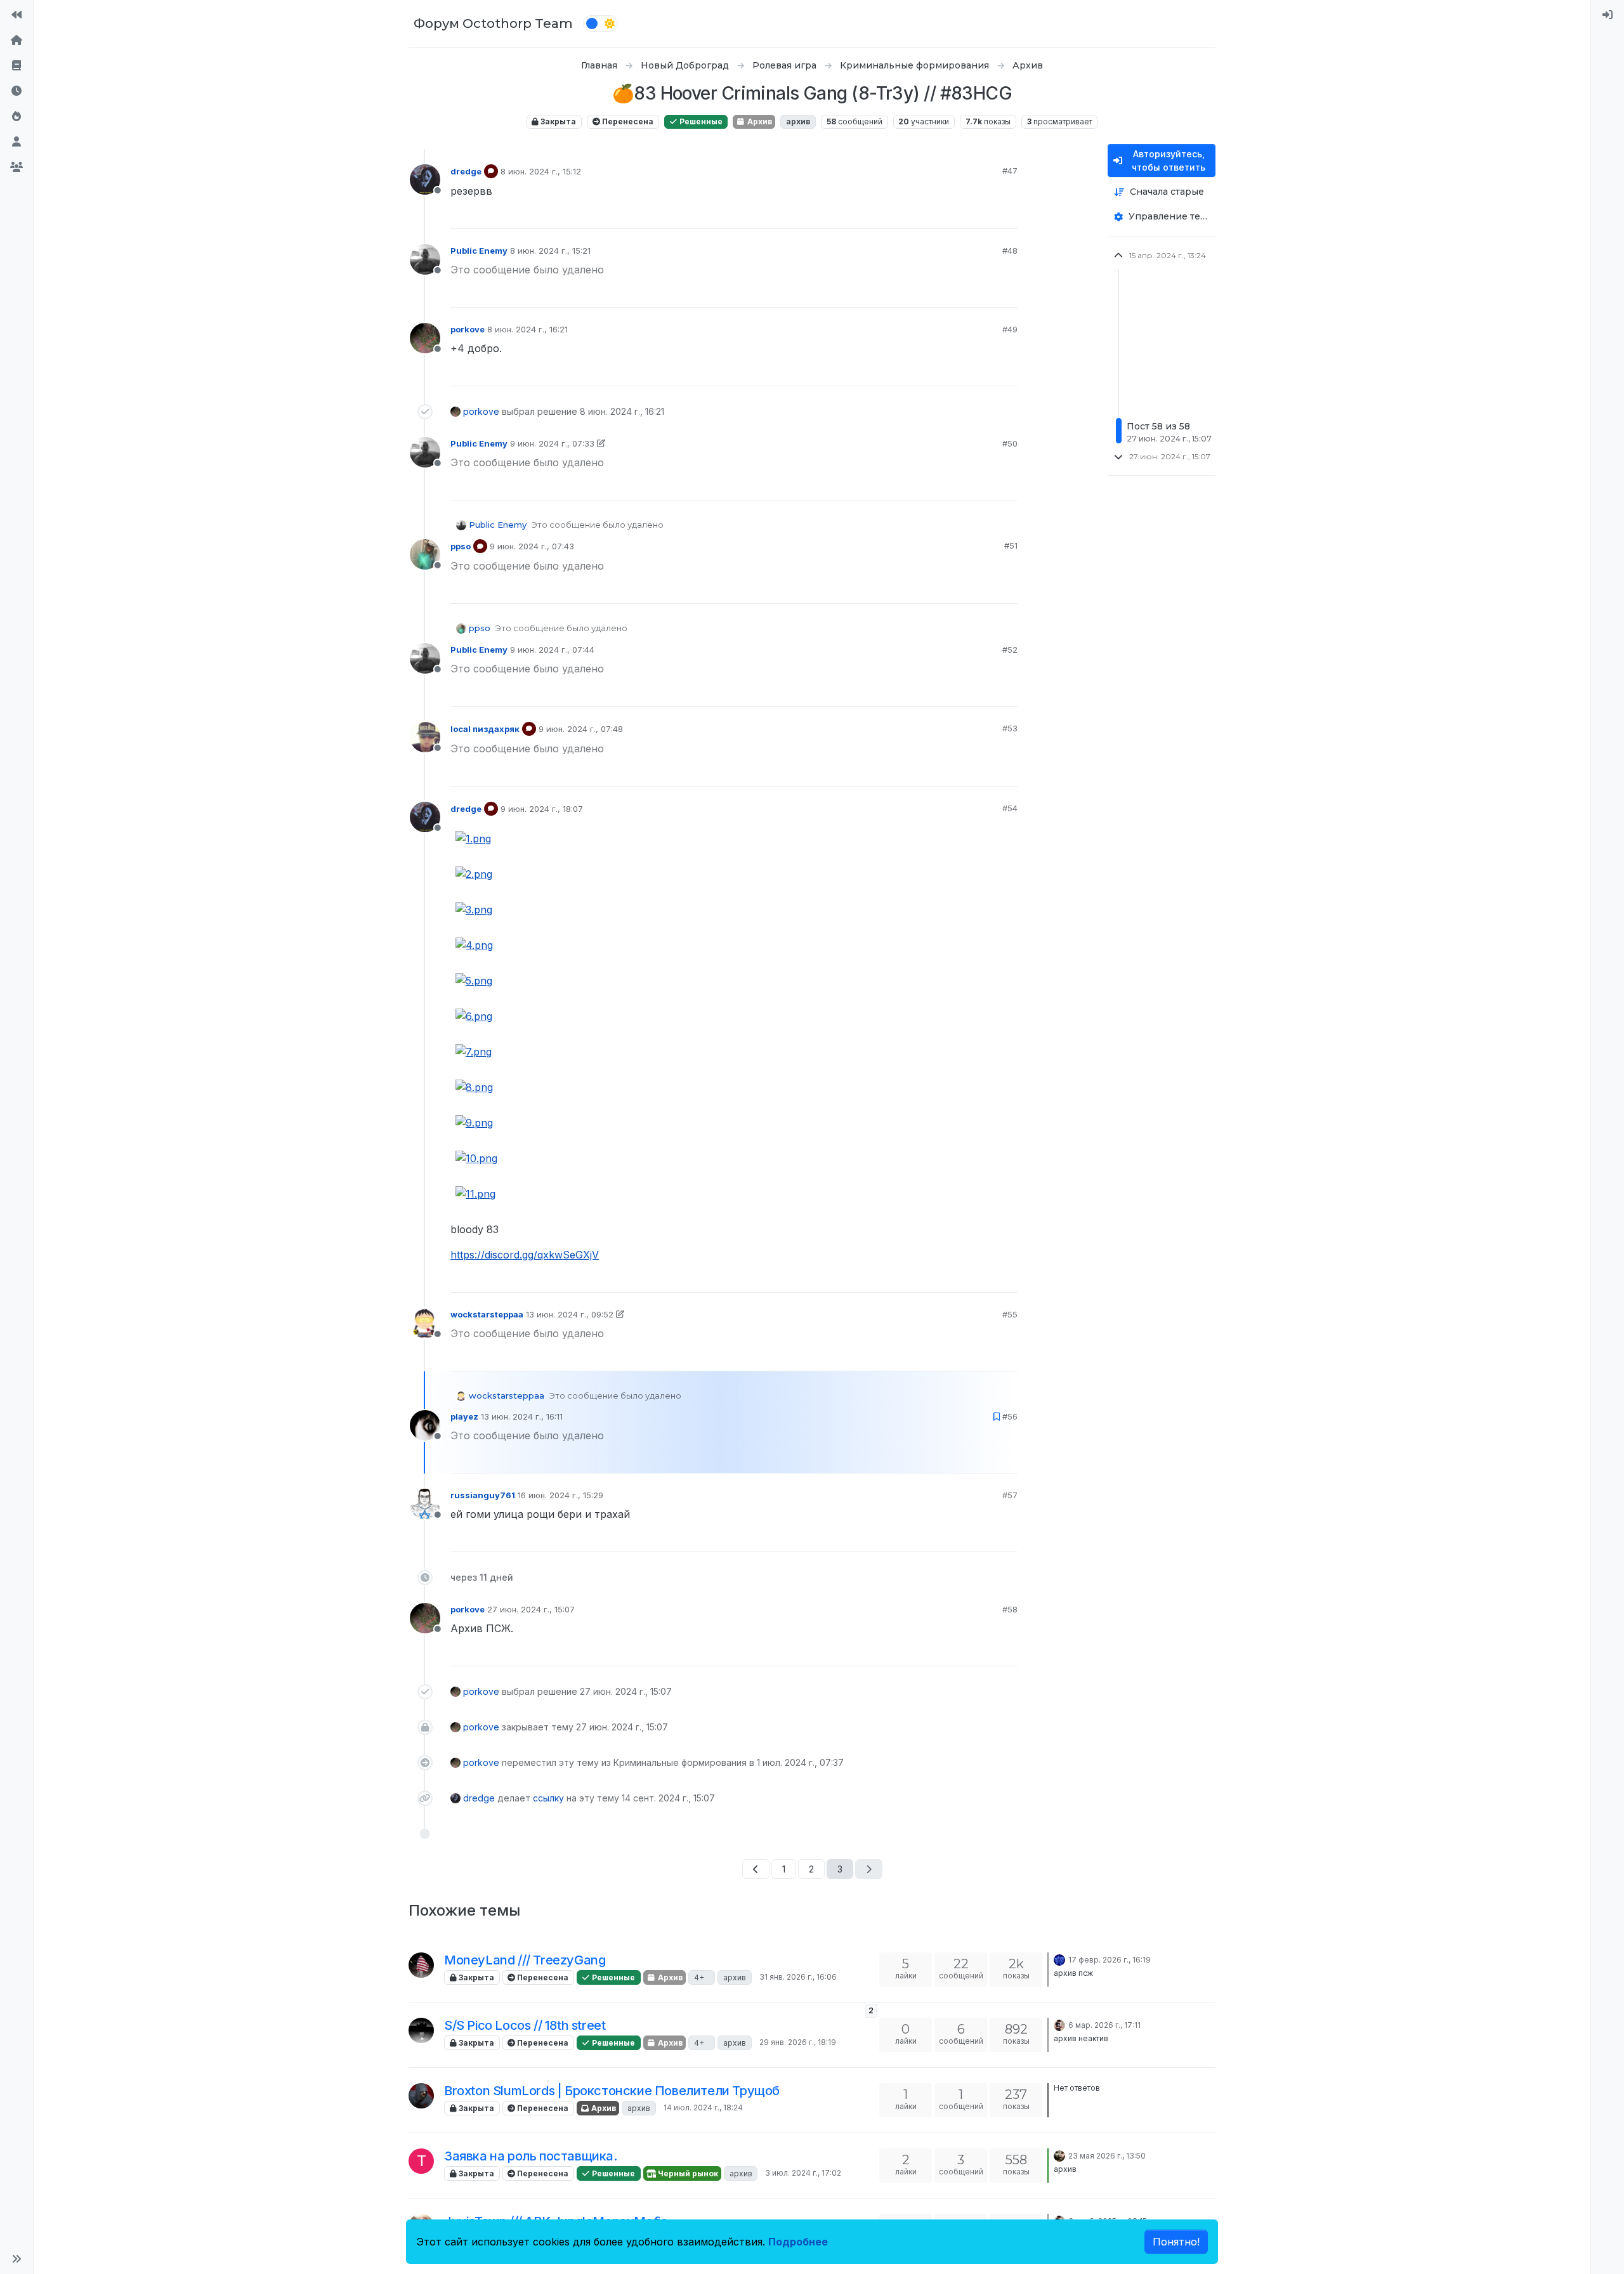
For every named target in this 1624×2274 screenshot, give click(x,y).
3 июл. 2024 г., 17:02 (803, 2173)
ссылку (548, 1798)
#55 (1010, 1314)
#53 (1010, 728)
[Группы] (16, 167)
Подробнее (798, 2242)
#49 (1010, 329)
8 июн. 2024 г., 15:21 (550, 251)
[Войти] (1608, 15)
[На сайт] (16, 15)
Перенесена (627, 121)
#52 (1010, 650)
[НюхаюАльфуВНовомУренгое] (1059, 2024)
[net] (421, 2096)
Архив (759, 121)
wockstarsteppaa (487, 1314)
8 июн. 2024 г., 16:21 (527, 329)
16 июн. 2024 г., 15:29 (560, 1495)
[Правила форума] (16, 66)
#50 (1010, 443)
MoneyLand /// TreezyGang (525, 1960)
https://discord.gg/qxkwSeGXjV (525, 1255)
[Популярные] (16, 117)
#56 (1010, 1416)
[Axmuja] (1059, 1959)
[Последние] (16, 91)
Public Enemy (479, 251)
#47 (1010, 171)
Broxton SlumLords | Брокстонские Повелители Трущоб (612, 2091)
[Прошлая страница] (756, 1869)
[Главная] (16, 41)
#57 (1010, 1495)
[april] (421, 1965)
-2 (983, 1536)
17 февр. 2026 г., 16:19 (1110, 1960)
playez (464, 1416)
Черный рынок (687, 2173)
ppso (461, 546)
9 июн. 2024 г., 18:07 (542, 809)
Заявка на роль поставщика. (531, 2156)
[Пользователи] (16, 142)
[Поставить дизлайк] (1007, 213)
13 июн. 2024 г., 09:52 (570, 1314)
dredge (466, 171)
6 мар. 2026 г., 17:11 (1104, 2025)
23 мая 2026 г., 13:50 (1107, 2156)
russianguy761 (483, 1495)
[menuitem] (1608, 15)
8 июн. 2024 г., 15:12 (541, 171)
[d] (1059, 2155)
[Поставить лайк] (961, 213)
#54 (1010, 808)
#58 (1010, 1609)
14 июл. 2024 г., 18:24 (703, 2107)
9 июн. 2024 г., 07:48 (581, 729)
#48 (1010, 251)
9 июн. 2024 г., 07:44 (552, 650)
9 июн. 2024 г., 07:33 (552, 443)
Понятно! (1176, 2242)
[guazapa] (421, 2030)
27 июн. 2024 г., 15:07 (531, 1609)
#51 (1011, 546)
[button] (16, 2259)
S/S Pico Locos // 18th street (525, 2025)
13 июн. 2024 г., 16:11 (522, 1416)
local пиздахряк (485, 729)
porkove (468, 329)
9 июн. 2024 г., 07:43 (532, 546)
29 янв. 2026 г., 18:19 (798, 2042)
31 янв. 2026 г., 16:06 (798, 1977)
